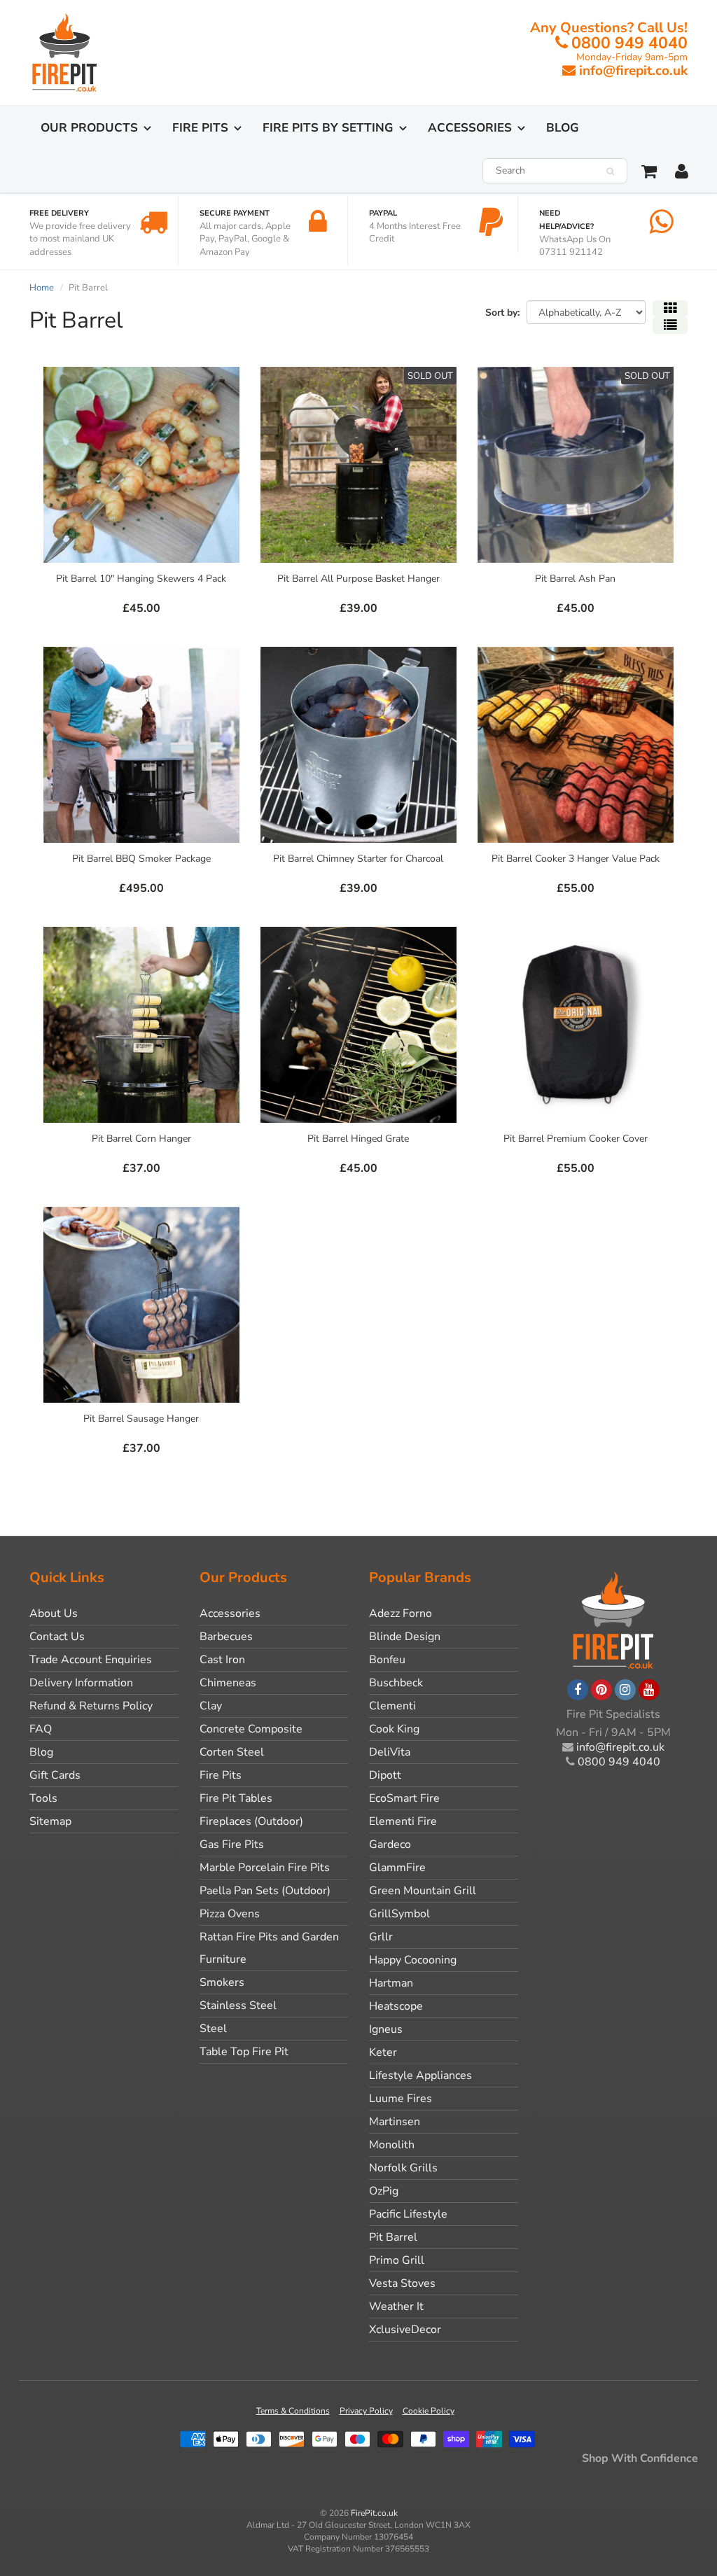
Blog (563, 128)
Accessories (470, 128)
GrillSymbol (399, 1914)
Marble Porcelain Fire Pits (265, 1868)
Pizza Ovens (230, 1914)
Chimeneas (228, 1683)
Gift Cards (55, 1775)
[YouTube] (649, 1690)
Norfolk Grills (403, 2168)
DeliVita (390, 1752)
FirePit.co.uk (374, 2513)
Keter (383, 2052)
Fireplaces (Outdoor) (251, 1821)
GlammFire (397, 1868)
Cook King (394, 1729)
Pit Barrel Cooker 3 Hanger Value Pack (576, 859)
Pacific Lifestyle (408, 2214)
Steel (213, 2029)
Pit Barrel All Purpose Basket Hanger (358, 579)
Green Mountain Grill (423, 1891)
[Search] (610, 171)
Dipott (385, 1775)
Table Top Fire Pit (244, 2052)
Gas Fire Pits (232, 1844)
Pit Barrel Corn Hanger (141, 1139)
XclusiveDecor (405, 2330)
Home (42, 288)
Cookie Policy (429, 2411)
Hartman (391, 1983)
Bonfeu (387, 1660)
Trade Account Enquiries (91, 1660)
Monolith (392, 2145)
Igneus (386, 2029)
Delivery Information (81, 1683)
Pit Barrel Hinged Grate (358, 1139)
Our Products (89, 128)
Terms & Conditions (293, 2411)
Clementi (392, 1706)
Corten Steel (232, 1752)
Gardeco (390, 1844)
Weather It (396, 2306)
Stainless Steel (238, 2005)
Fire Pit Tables (236, 1798)
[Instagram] (625, 1690)
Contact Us (57, 1637)
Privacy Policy (366, 2411)
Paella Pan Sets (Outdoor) (265, 1891)
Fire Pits (200, 128)
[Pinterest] (601, 1690)
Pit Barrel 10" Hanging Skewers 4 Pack (141, 579)
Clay (211, 1706)
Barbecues (226, 1637)
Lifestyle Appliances (420, 2075)
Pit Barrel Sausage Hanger (141, 1419)
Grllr (381, 1937)
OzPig (384, 2191)
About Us (54, 1613)
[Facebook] (578, 1690)
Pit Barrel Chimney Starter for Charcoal (358, 859)
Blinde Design (405, 1637)
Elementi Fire (403, 1821)
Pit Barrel (393, 2237)
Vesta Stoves (402, 2283)
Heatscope (396, 2006)
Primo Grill (397, 2260)
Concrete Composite (251, 1729)
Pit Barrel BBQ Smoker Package (141, 859)
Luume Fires (401, 2099)
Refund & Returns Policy (91, 1706)
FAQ (41, 1729)
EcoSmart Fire (404, 1798)
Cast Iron (222, 1660)
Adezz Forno (401, 1613)
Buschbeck (396, 1683)
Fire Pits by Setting (328, 128)
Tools (43, 1798)
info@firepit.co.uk (633, 71)
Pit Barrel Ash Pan (575, 579)
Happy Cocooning (413, 1960)
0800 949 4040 (629, 43)
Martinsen (395, 2122)
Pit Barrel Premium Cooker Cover (576, 1139)
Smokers (222, 1982)
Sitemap (50, 1821)
